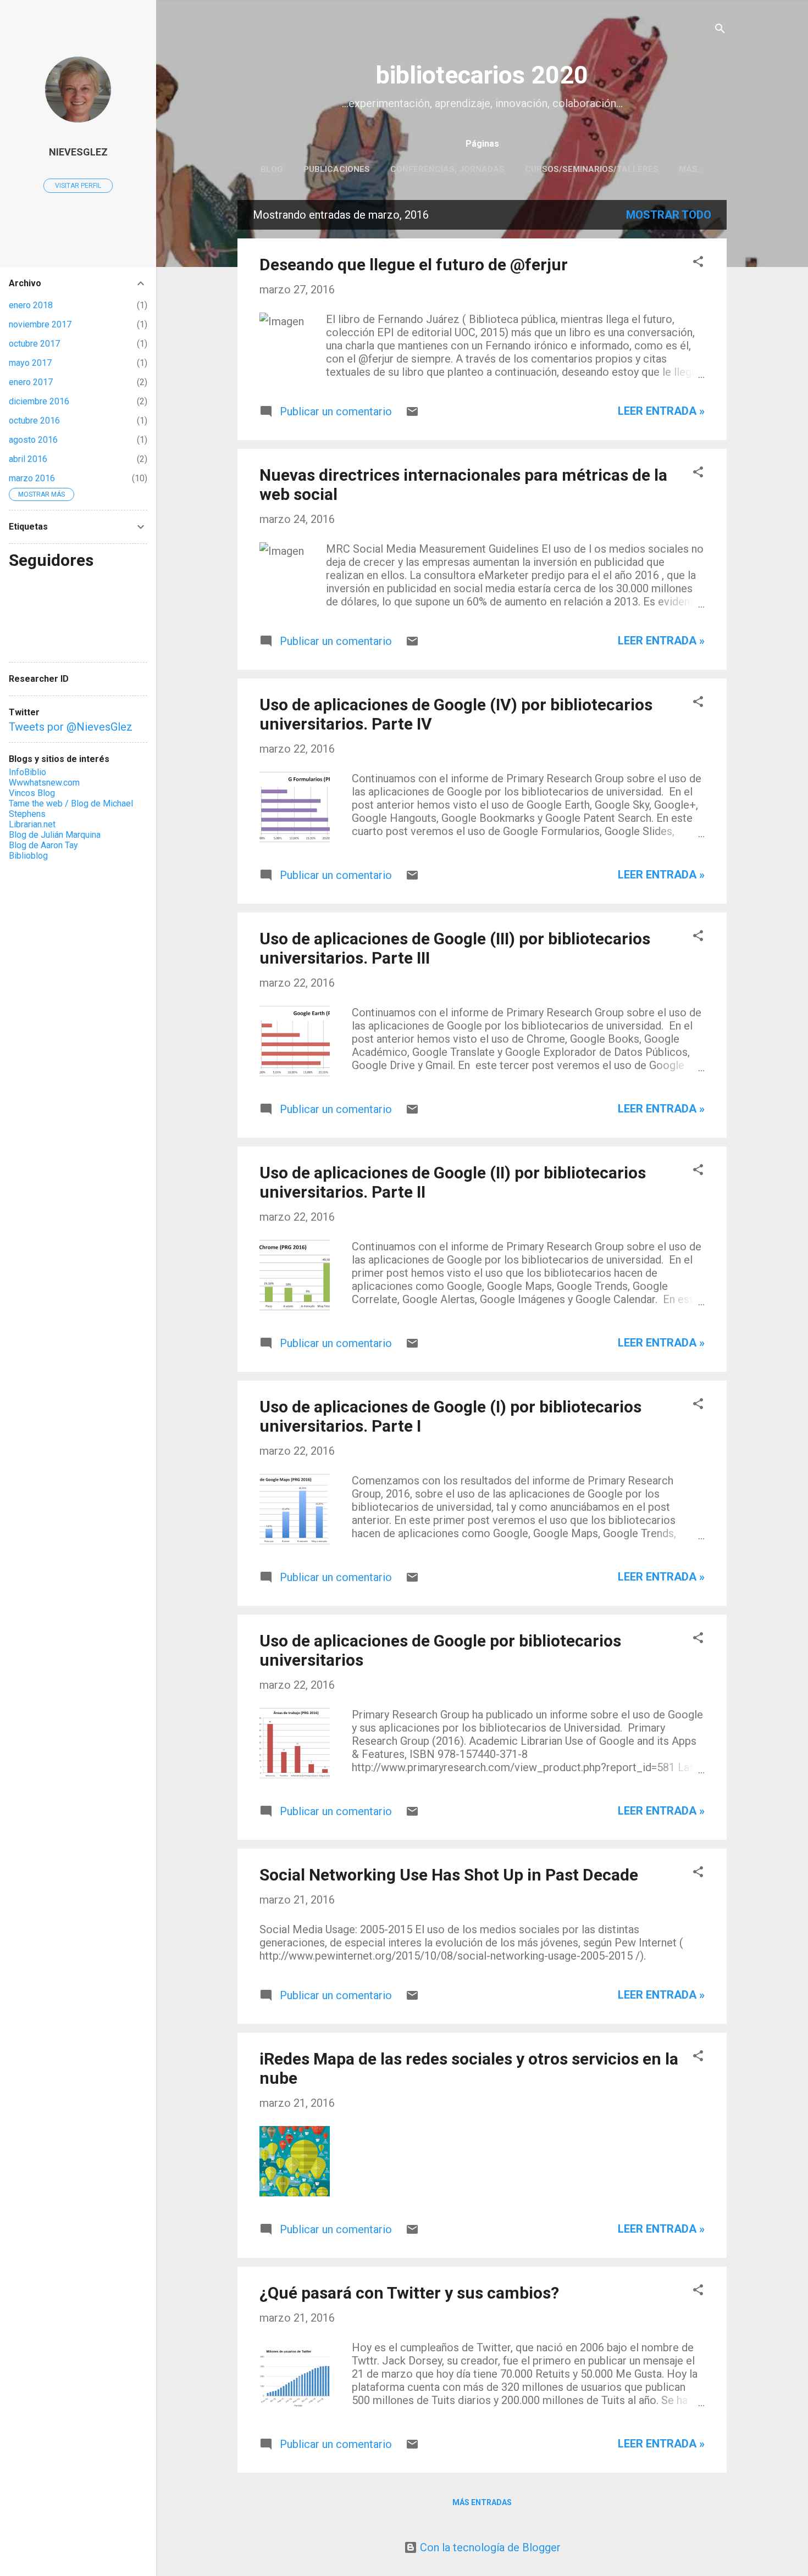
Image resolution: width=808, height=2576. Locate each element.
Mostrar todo (669, 215)
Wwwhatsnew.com (44, 783)
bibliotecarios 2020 (482, 75)
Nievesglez (78, 152)
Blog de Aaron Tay (43, 845)
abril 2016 (28, 459)
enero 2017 (31, 382)
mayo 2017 (30, 363)
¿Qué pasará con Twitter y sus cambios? (409, 2293)
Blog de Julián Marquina (55, 835)
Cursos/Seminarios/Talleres (592, 169)
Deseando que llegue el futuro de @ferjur (414, 265)
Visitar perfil (78, 186)
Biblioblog (28, 856)
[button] (698, 263)
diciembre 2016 (39, 401)
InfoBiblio (27, 772)
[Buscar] (720, 30)
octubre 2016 (34, 421)
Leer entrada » (661, 411)
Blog (272, 169)
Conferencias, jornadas (447, 169)
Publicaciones (337, 169)
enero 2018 (31, 305)
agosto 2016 (33, 440)
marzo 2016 (32, 478)
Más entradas (482, 2502)
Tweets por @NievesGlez (71, 727)
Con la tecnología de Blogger (489, 2547)
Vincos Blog (32, 793)
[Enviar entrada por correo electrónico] (412, 414)
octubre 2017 (34, 344)
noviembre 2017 (40, 324)
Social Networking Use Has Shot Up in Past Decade (449, 1875)
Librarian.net (32, 824)
